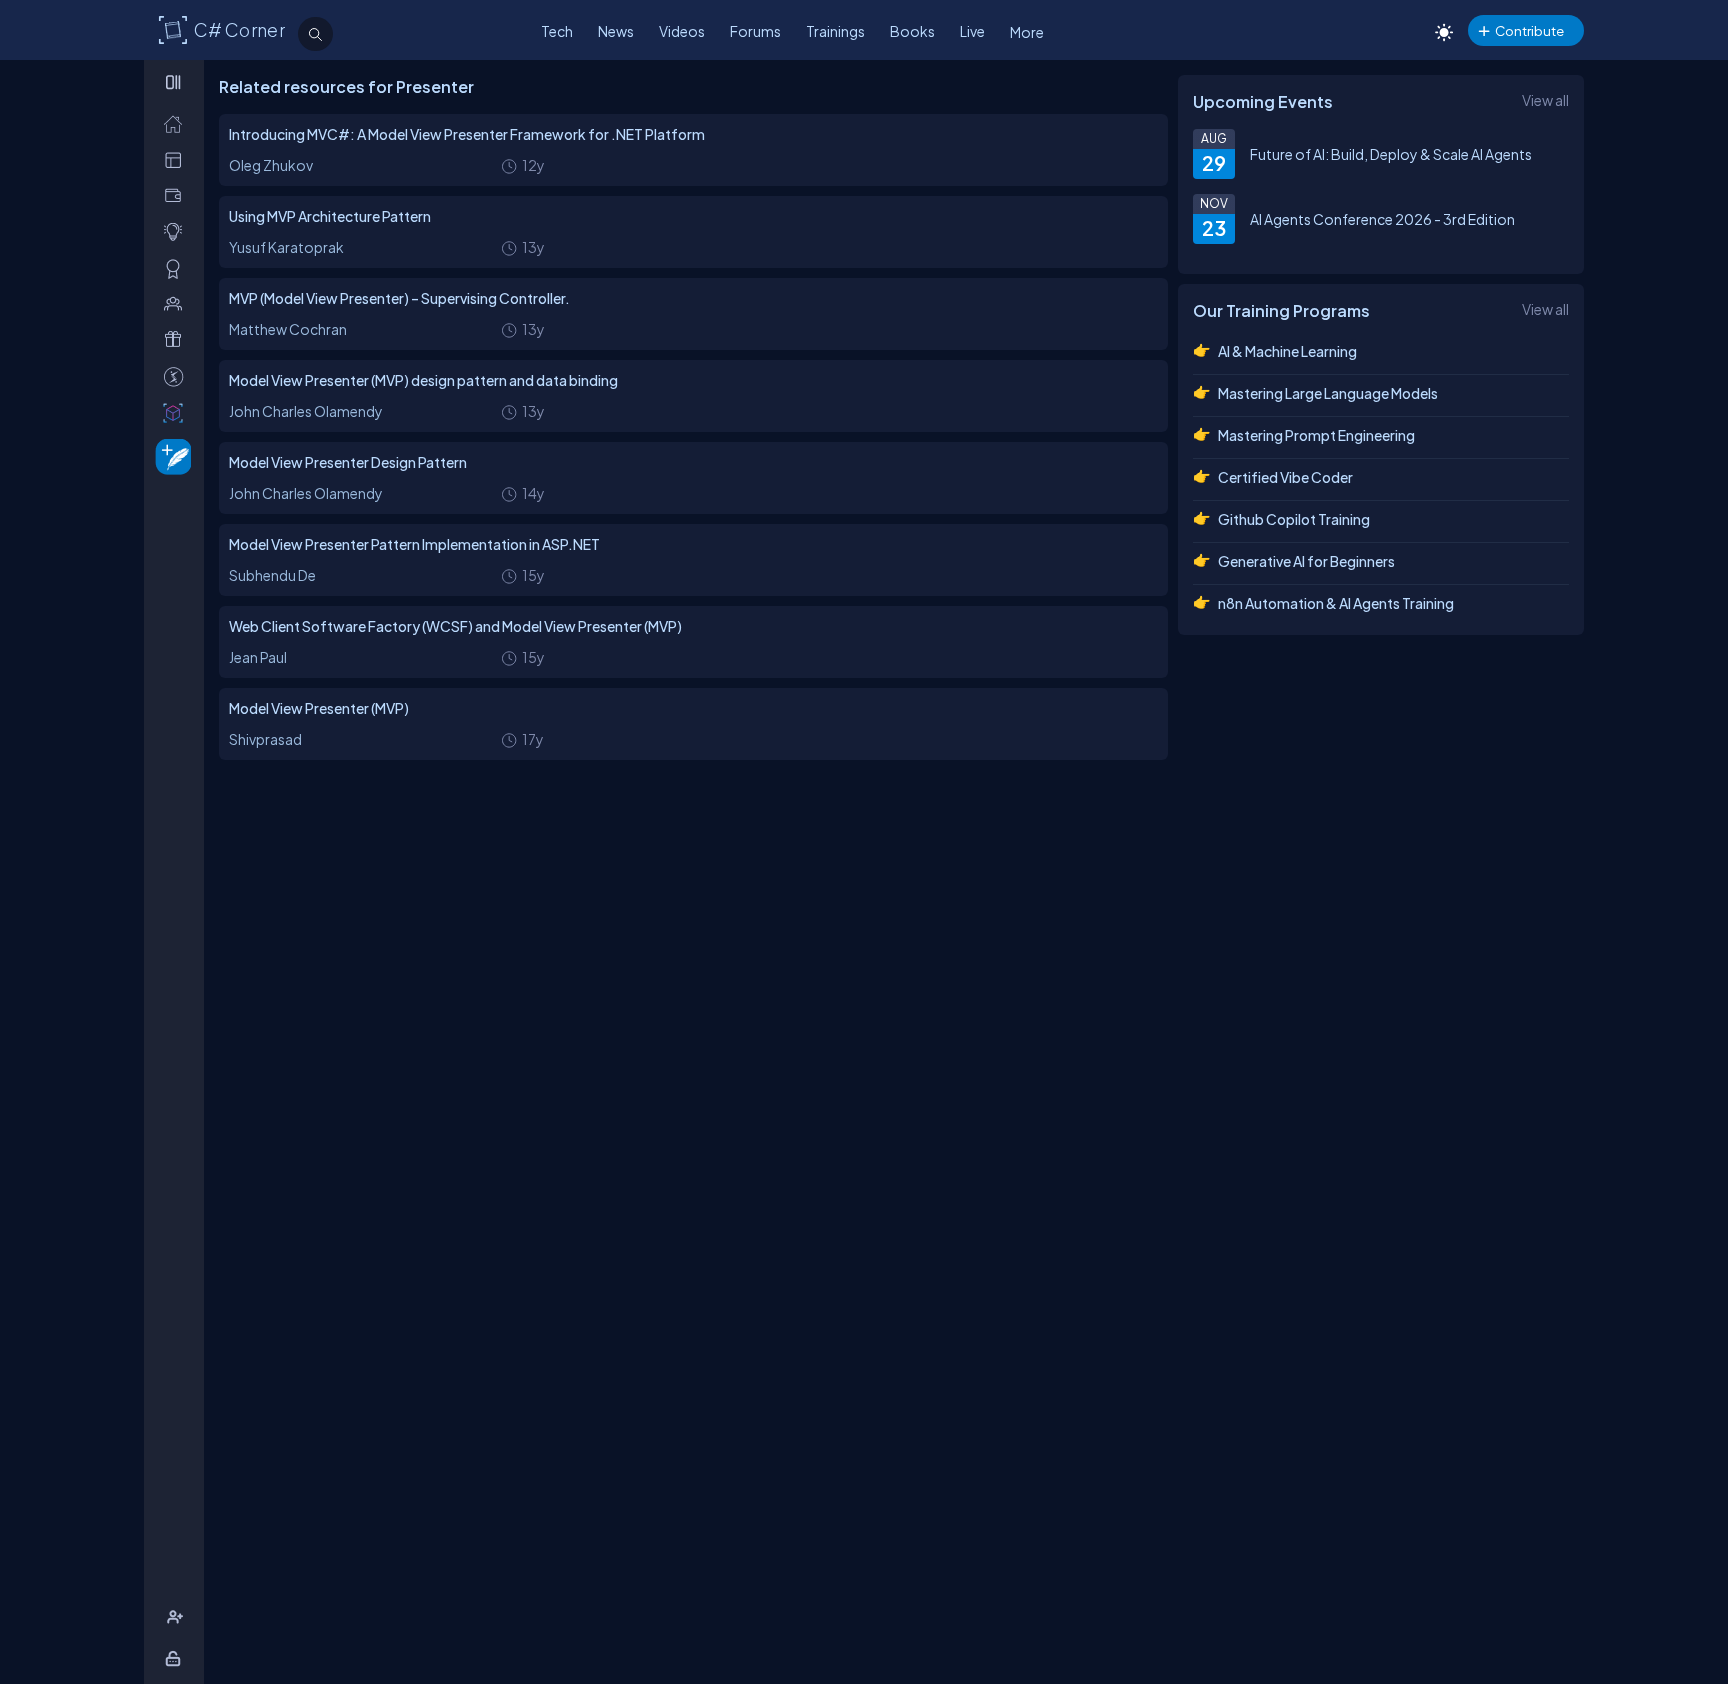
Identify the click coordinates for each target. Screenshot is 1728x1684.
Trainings (835, 31)
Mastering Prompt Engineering (1316, 435)
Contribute (1529, 30)
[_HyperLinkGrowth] (169, 455)
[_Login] (176, 1658)
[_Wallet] (177, 195)
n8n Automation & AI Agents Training (1336, 603)
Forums (755, 31)
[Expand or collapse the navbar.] (175, 82)
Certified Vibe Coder (1285, 477)
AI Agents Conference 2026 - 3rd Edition (1382, 219)
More (1027, 32)
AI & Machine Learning (1287, 351)
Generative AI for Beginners (1306, 561)
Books (912, 31)
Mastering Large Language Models (1328, 393)
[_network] (177, 303)
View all (1545, 100)
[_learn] (177, 231)
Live (972, 31)
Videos (682, 31)
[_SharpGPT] (177, 412)
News (616, 31)
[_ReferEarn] (177, 339)
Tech (557, 31)
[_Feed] (177, 123)
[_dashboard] (177, 159)
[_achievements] (177, 268)
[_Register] (177, 1617)
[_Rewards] (177, 376)
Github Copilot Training (1294, 519)
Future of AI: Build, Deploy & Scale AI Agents (1391, 154)
